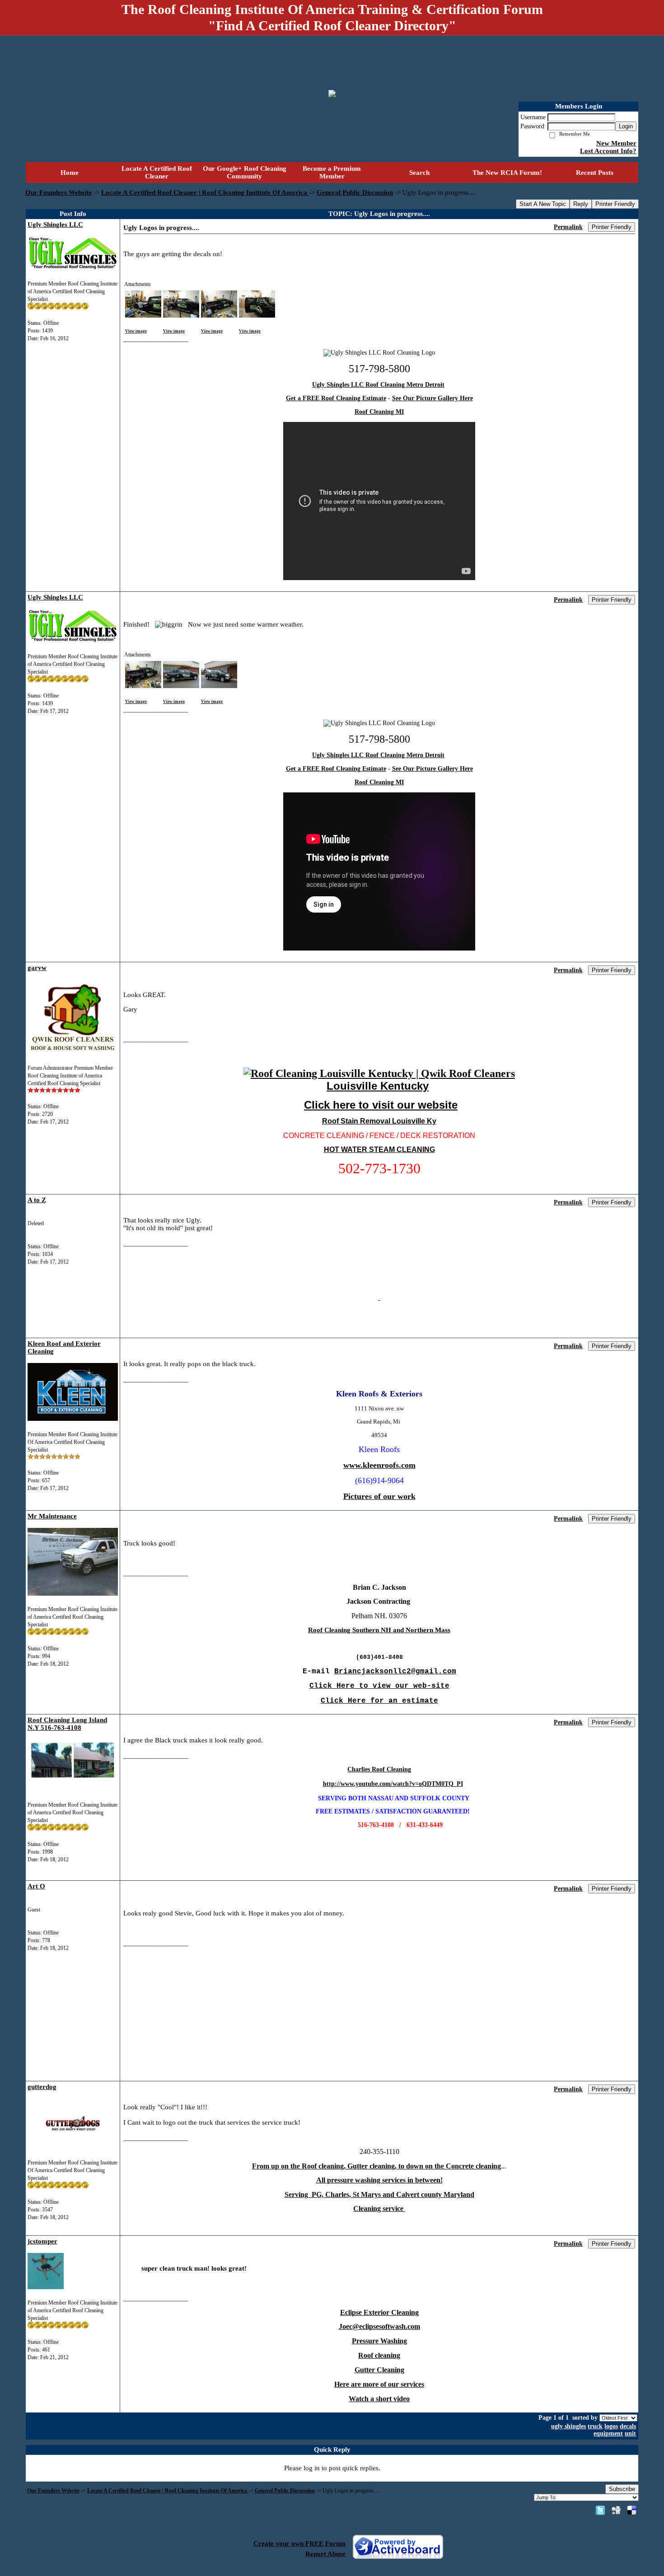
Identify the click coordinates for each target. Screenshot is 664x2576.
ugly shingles (568, 2426)
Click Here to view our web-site (379, 1686)
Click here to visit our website (381, 1105)
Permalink (568, 227)
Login (626, 126)
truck (595, 2426)
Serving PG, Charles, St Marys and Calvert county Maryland (379, 2194)
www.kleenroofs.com (379, 1465)
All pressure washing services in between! (379, 2180)
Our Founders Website (58, 192)
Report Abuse (325, 2554)
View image (136, 331)
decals (628, 2426)
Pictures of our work (379, 1496)
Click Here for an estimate (379, 1701)
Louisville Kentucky (378, 1086)
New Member (616, 143)
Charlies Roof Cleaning (379, 1769)
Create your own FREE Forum (299, 2543)
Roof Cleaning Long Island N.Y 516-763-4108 (67, 1724)
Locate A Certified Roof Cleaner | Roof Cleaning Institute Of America (205, 192)
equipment (608, 2433)
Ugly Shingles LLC (55, 225)
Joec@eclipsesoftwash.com (379, 2326)
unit (630, 2433)
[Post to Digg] (616, 2510)
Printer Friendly (615, 204)
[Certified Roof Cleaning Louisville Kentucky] (379, 1073)
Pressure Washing (379, 2341)
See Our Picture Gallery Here (433, 398)
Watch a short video (379, 2399)
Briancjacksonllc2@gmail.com (395, 1672)
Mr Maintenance (52, 1516)
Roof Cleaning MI (379, 412)
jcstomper (42, 2241)
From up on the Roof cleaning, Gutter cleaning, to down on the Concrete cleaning (376, 2166)
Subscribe (622, 2489)
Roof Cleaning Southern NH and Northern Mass (379, 1630)
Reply (581, 204)
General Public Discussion (355, 192)
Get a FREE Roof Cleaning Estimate (336, 398)
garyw (37, 968)
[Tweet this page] (600, 2510)
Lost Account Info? (608, 151)
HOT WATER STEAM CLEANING (379, 1150)
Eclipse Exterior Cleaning (379, 2312)
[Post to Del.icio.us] (632, 2510)
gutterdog (42, 2087)
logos (611, 2426)
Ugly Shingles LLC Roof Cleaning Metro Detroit (378, 385)
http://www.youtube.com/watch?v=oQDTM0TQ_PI (393, 1784)
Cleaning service (379, 2208)
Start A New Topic (543, 204)
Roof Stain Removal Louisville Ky (379, 1121)
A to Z (37, 1200)
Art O (36, 1886)
